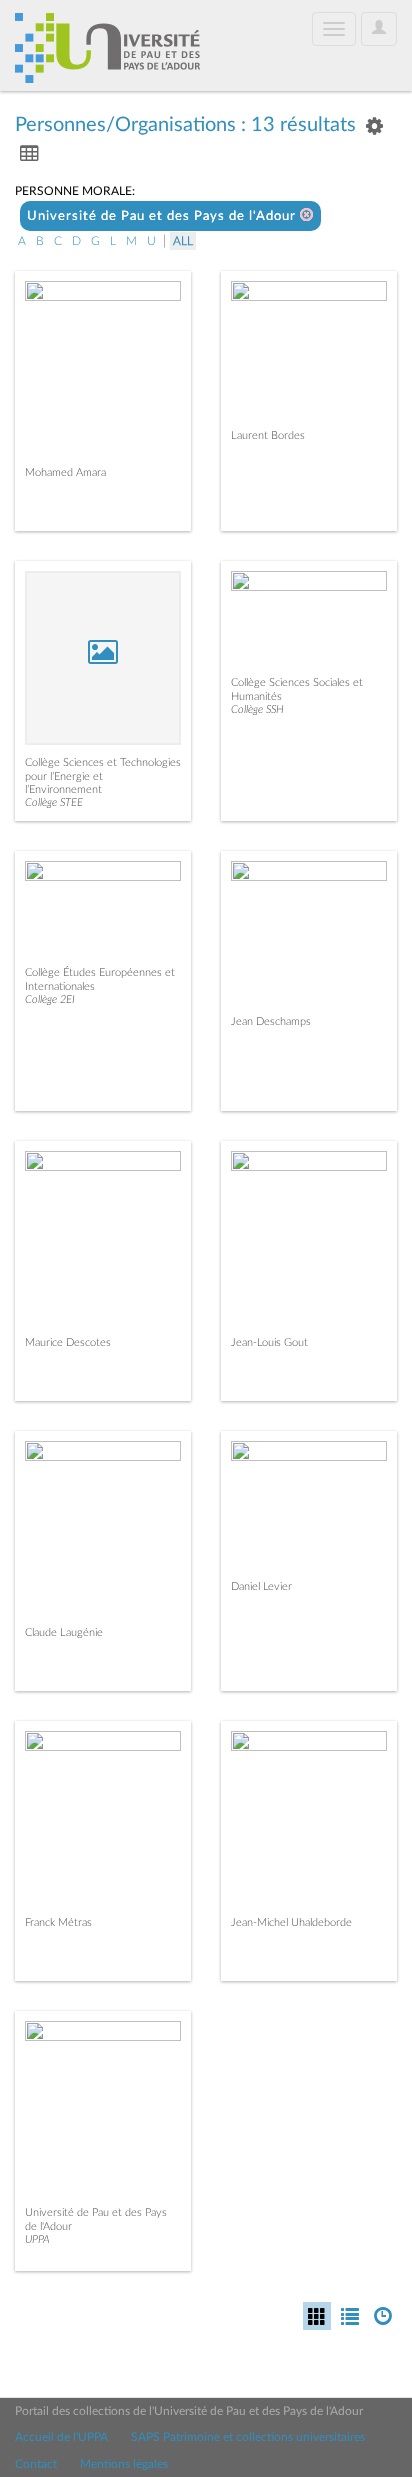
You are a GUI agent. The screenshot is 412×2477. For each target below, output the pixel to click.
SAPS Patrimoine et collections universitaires (248, 2437)
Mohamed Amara (65, 472)
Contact (36, 2464)
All (183, 241)
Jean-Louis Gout (269, 1342)
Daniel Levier (261, 1586)
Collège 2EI (50, 999)
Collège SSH (257, 709)
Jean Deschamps (271, 1021)
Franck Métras (58, 1922)
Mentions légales (124, 2464)
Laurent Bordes (268, 435)
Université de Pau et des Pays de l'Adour (163, 216)
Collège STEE (54, 802)
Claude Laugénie (64, 1632)
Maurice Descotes (68, 1342)
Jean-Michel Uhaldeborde (291, 1922)
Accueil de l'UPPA (61, 2437)
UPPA (37, 2239)
